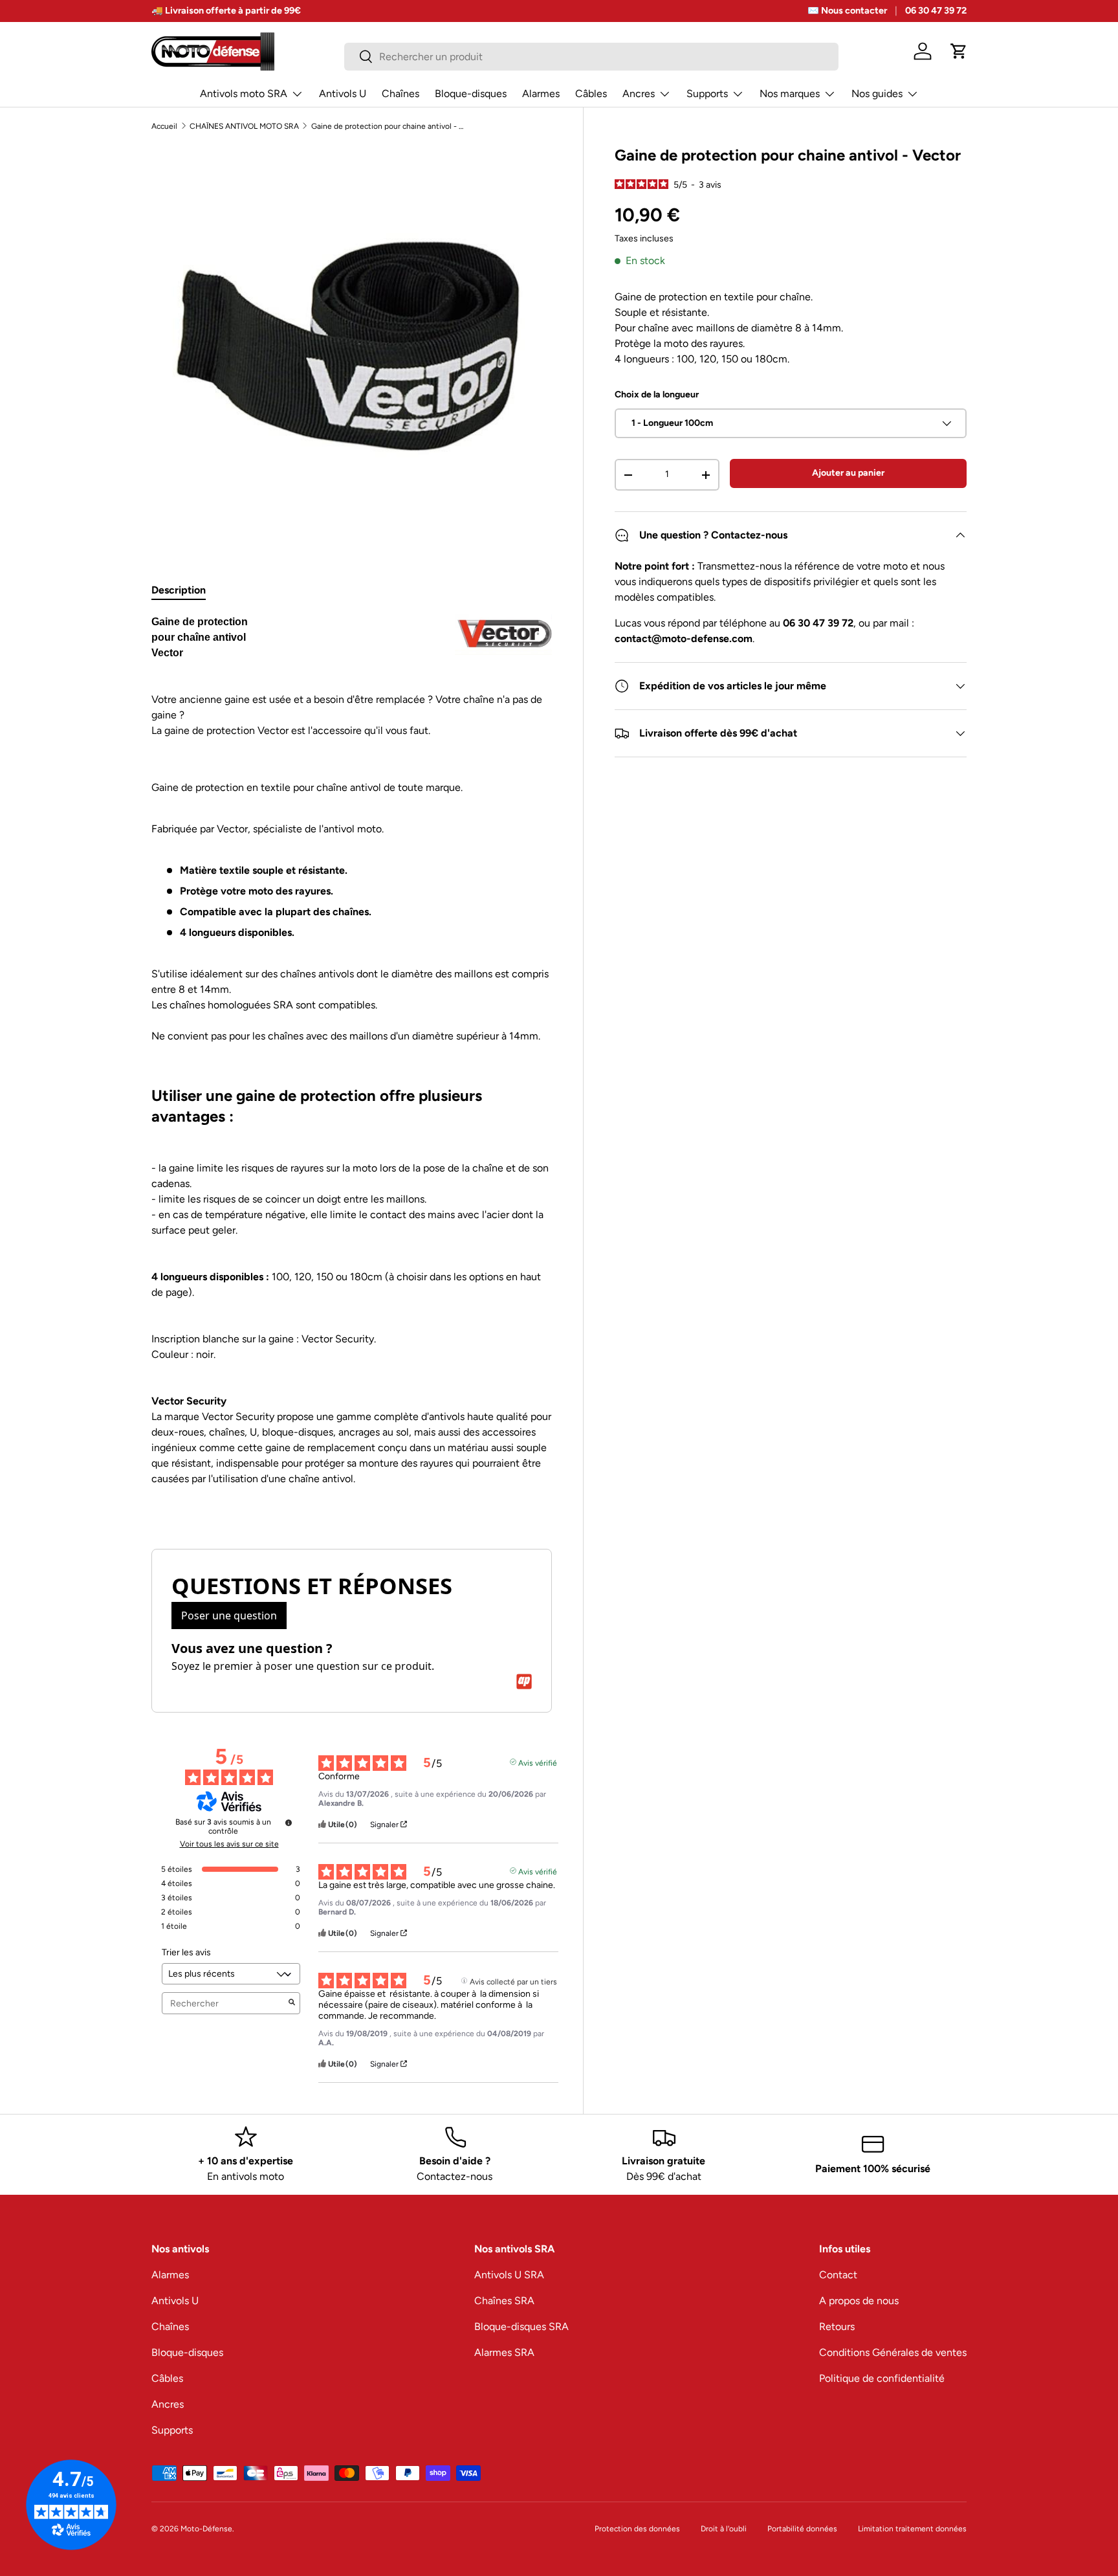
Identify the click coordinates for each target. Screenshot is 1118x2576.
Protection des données (637, 2529)
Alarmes (541, 94)
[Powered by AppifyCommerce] (524, 1682)
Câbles (591, 94)
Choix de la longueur (657, 394)
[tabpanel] (352, 1066)
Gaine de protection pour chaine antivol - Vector (389, 126)
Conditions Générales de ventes (893, 2352)
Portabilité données (802, 2529)
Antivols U (343, 94)
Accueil (164, 126)
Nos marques (790, 94)
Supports (707, 94)
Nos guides (877, 94)
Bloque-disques (471, 94)
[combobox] (591, 57)
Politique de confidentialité (882, 2378)
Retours (837, 2326)
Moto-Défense (206, 2529)
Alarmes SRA (504, 2352)
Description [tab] (179, 590)
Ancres (639, 94)
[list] (352, 345)
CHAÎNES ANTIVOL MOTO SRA (244, 126)
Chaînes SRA (504, 2301)
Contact (838, 2275)
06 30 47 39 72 (936, 10)
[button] (959, 51)
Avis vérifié (538, 1762)
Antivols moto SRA (244, 94)
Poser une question (229, 1616)
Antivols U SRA (509, 2275)
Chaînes (400, 94)
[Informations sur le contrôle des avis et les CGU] (289, 1823)
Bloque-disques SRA (521, 2326)
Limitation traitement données (912, 2529)
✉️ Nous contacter (847, 10)
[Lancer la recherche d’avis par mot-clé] (292, 2003)
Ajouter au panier (848, 473)
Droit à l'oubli (724, 2529)
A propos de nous (859, 2301)
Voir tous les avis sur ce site (229, 1844)
